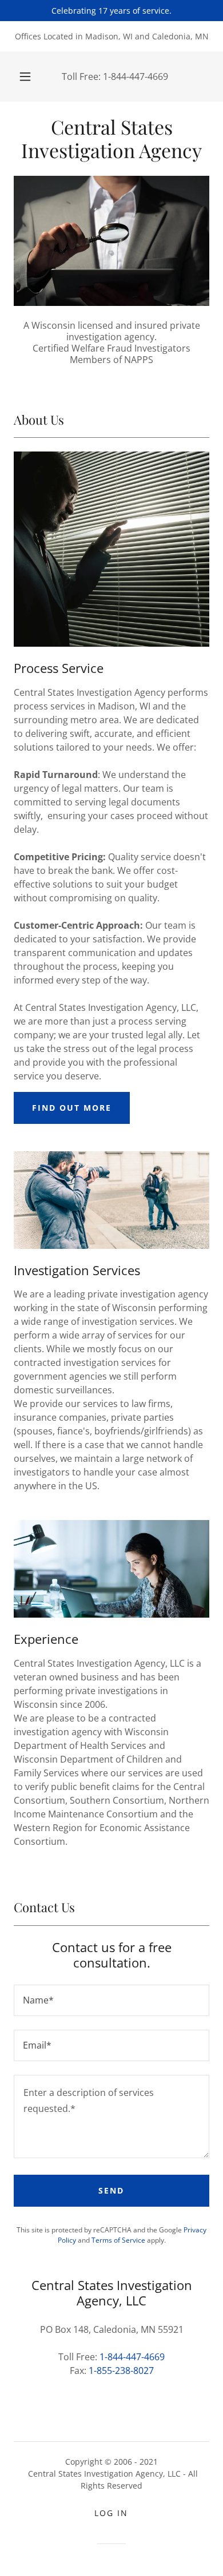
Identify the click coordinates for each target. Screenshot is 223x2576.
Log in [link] (111, 2513)
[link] (111, 139)
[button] (25, 76)
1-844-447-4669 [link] (136, 76)
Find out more (72, 1108)
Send (111, 2190)
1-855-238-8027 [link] (121, 2371)
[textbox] (111, 2000)
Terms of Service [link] (118, 2240)
